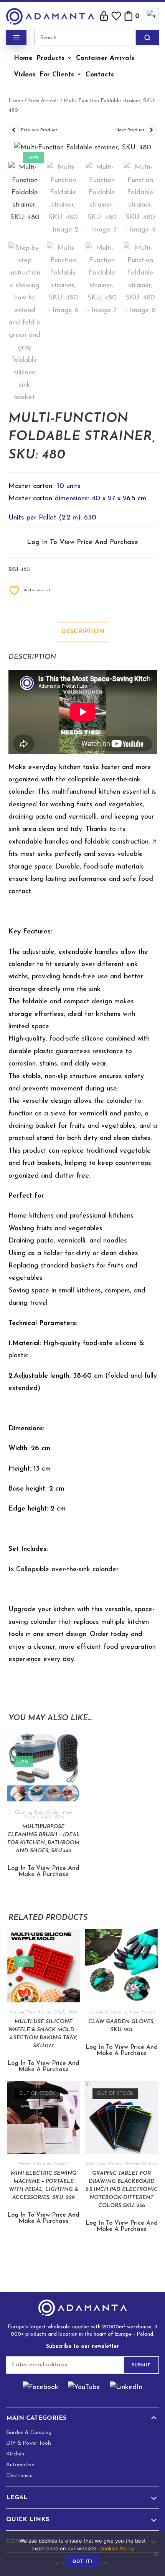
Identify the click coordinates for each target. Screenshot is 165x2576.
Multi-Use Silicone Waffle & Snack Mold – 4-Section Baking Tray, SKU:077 (43, 2034)
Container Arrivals (105, 58)
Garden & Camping (108, 2012)
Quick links (28, 2520)
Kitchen (53, 1813)
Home (23, 58)
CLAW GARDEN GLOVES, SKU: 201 (121, 2026)
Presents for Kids (141, 2164)
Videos (25, 75)
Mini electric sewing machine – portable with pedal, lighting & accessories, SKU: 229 (44, 2186)
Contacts (100, 75)
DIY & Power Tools (29, 2443)
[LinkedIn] (126, 2388)
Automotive (20, 2465)
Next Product (130, 130)
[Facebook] (40, 2388)
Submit (141, 2365)
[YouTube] (84, 2388)
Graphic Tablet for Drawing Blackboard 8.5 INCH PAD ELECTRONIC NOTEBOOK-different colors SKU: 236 (122, 2190)
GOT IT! (82, 2561)
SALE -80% (52, 1817)
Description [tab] (83, 632)
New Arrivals (43, 101)
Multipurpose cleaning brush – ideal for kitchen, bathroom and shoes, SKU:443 (44, 1839)
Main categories (36, 2418)
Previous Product (39, 130)
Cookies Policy (117, 2548)
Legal (17, 2498)
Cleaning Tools (29, 1813)
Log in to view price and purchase (82, 543)
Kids (36, 2164)
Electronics (19, 2476)
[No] (155, 2554)
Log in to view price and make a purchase (43, 1871)
